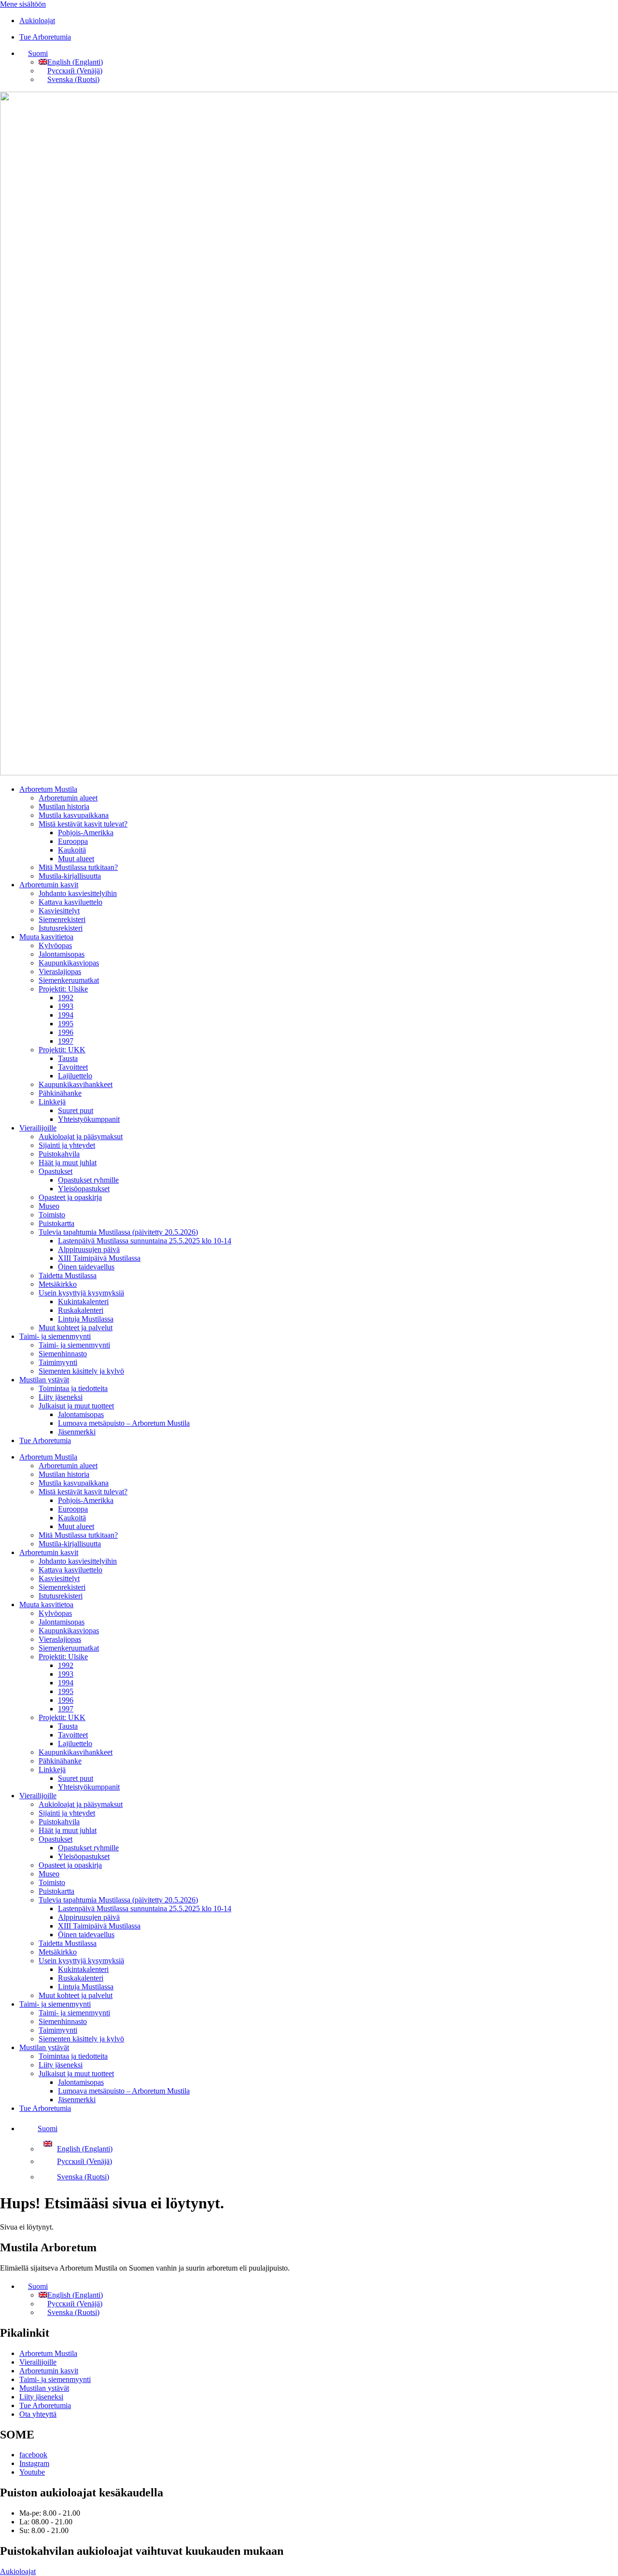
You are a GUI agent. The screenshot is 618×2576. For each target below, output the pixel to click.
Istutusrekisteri (61, 928)
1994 (66, 1015)
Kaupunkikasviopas (69, 963)
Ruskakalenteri (81, 1310)
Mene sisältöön (23, 4)
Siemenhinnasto (63, 1354)
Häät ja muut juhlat (68, 1163)
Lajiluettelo (75, 1076)
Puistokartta (56, 1223)
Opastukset (56, 1171)
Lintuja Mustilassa (86, 1319)
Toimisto (52, 1215)
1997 (66, 1041)
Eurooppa (73, 841)
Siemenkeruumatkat (69, 980)
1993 (66, 1006)
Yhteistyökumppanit (89, 1119)
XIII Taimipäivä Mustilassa (99, 1258)
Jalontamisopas (62, 954)
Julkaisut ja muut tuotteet (76, 1406)
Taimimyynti (58, 1362)
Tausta (68, 1058)
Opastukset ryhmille (88, 1180)
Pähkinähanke (60, 1093)
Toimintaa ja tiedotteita (73, 1388)
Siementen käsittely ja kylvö (81, 1371)
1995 (66, 1024)
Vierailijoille (38, 1128)
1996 (66, 1032)
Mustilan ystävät (44, 1380)
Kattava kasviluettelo (70, 902)
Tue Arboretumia (45, 1440)
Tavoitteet (73, 1067)
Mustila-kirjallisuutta (70, 876)
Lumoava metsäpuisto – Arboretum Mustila (124, 1423)
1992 (66, 998)
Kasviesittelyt (59, 911)
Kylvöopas (55, 945)
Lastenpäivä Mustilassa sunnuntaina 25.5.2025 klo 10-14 (145, 1241)
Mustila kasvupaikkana (74, 815)
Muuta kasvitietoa (46, 937)
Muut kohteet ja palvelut (76, 1328)
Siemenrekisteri (62, 919)
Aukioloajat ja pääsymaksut (81, 1136)
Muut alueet (76, 859)
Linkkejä (52, 1102)
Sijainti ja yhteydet (67, 1145)
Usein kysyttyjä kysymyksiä (81, 1293)
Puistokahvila (59, 1154)
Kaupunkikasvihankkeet (76, 1084)
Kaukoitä (72, 850)
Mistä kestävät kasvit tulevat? (83, 824)
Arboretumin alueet (68, 798)
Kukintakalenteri (83, 1302)
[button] (34, 53)
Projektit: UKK (62, 1050)
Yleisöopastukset (84, 1189)
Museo (49, 1206)
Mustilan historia (64, 806)
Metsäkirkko (58, 1284)
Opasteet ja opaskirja (70, 1197)
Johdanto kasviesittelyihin (78, 893)
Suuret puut (76, 1110)
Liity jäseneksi (61, 1397)
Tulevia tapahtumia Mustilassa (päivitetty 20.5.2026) (118, 1232)
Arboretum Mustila (48, 789)
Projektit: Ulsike (63, 989)
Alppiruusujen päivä (89, 1249)
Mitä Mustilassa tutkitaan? (78, 867)
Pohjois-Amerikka (86, 833)
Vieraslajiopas (60, 971)
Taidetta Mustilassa (68, 1275)
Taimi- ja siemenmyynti (55, 1336)
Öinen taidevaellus (86, 1267)
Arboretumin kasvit (49, 885)
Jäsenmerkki (77, 1432)
